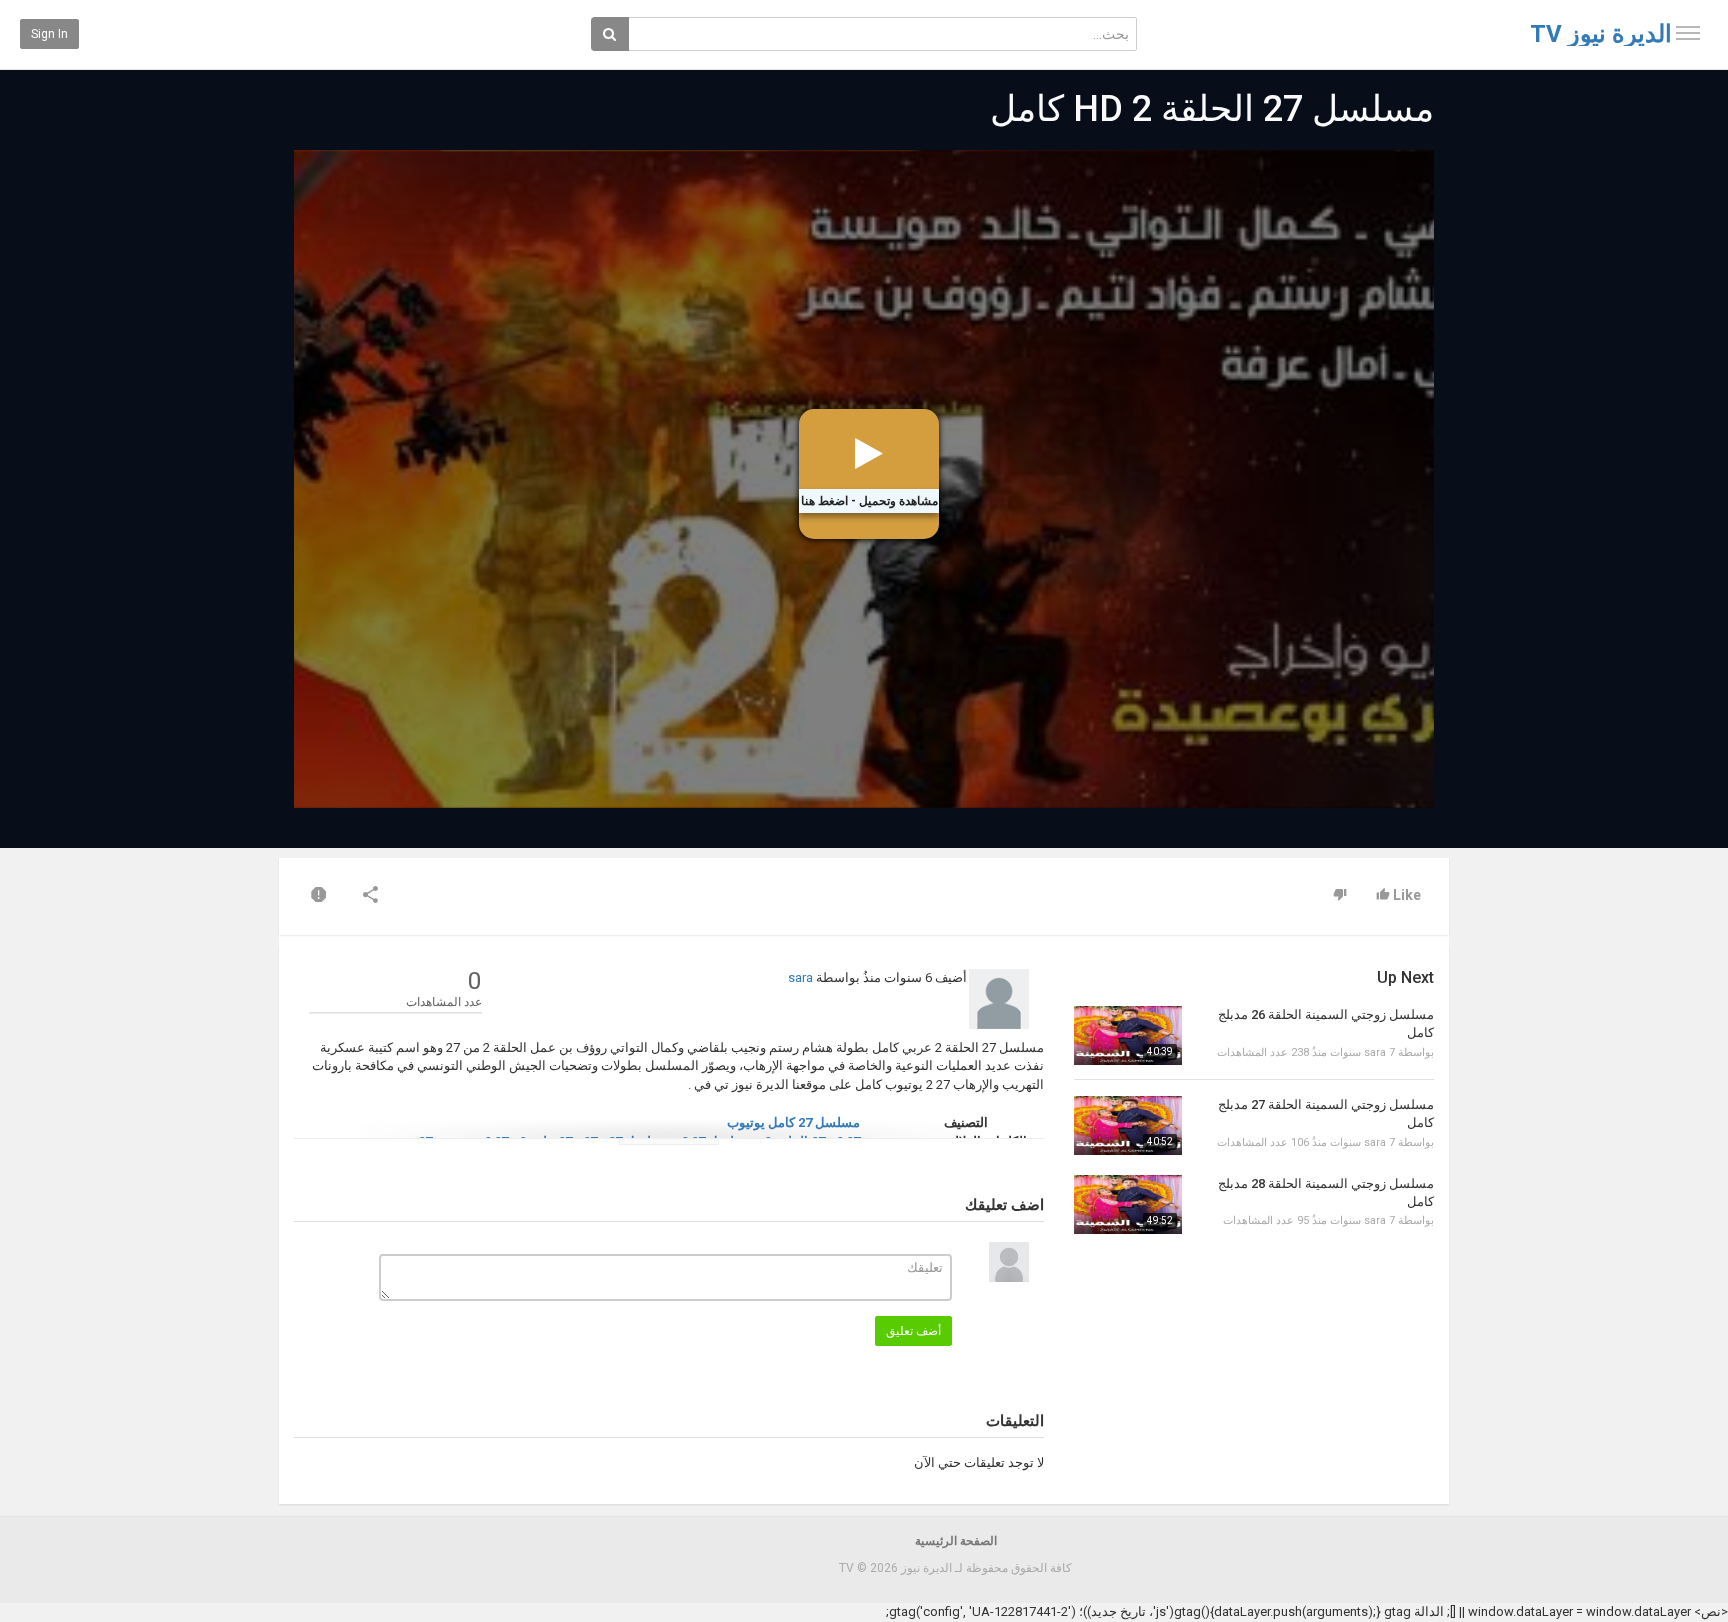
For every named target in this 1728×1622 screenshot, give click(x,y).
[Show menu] (1688, 33)
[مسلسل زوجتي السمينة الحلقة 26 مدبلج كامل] (1128, 1035)
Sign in (49, 34)
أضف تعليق (913, 1331)
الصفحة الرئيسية (956, 1541)
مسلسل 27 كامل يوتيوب (793, 1122)
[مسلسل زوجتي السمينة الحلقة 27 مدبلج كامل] (1128, 1125)
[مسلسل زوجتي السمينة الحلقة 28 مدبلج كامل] (1128, 1204)
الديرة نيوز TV (1601, 34)
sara (800, 977)
